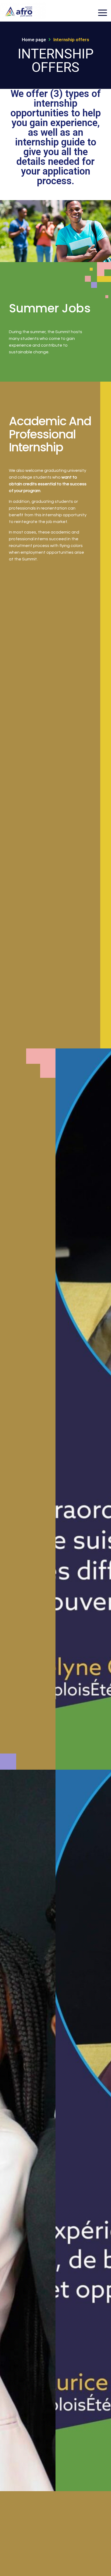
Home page (34, 40)
